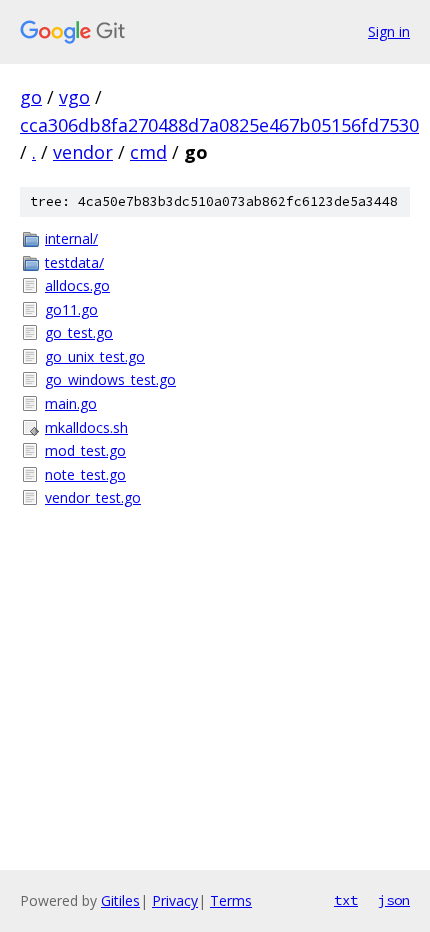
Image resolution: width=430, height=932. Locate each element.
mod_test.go (85, 450)
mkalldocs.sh (86, 427)
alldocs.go (77, 285)
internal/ (71, 238)
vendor (83, 152)
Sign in (389, 31)
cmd (148, 152)
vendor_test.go (93, 497)
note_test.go (85, 474)
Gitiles (120, 900)
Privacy (175, 900)
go (31, 97)
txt (346, 900)
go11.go (71, 309)
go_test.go (79, 332)
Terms (231, 900)
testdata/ (74, 262)
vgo (74, 97)
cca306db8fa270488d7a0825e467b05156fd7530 (219, 125)
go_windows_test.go (110, 379)
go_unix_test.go (95, 356)
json (394, 900)
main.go (71, 403)
